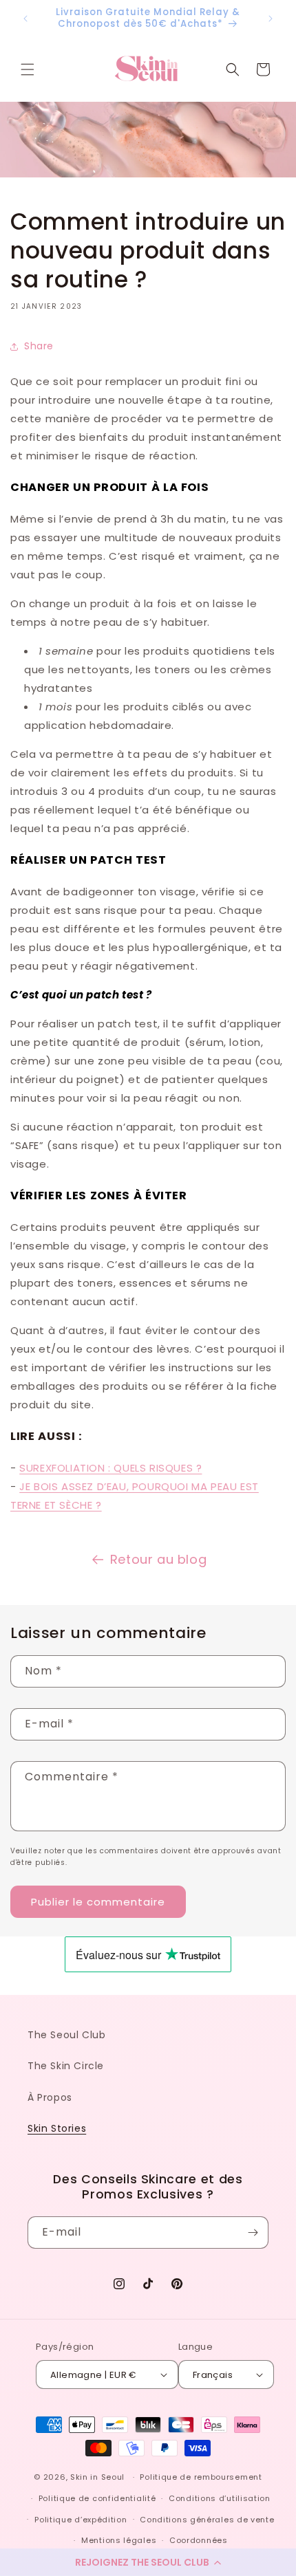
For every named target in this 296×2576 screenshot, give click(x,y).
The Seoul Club (66, 2035)
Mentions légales (119, 2540)
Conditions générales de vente (207, 2520)
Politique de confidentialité (97, 2498)
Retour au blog (158, 1559)
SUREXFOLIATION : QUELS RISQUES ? (110, 1468)
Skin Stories (57, 2128)
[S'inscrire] (253, 2233)
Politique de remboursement (201, 2477)
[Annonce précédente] (25, 19)
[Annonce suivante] (271, 19)
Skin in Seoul (97, 2477)
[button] (148, 2562)
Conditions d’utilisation (220, 2498)
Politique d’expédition (81, 2520)
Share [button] (39, 346)
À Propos (50, 2097)
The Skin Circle (66, 2066)
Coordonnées (199, 2540)
